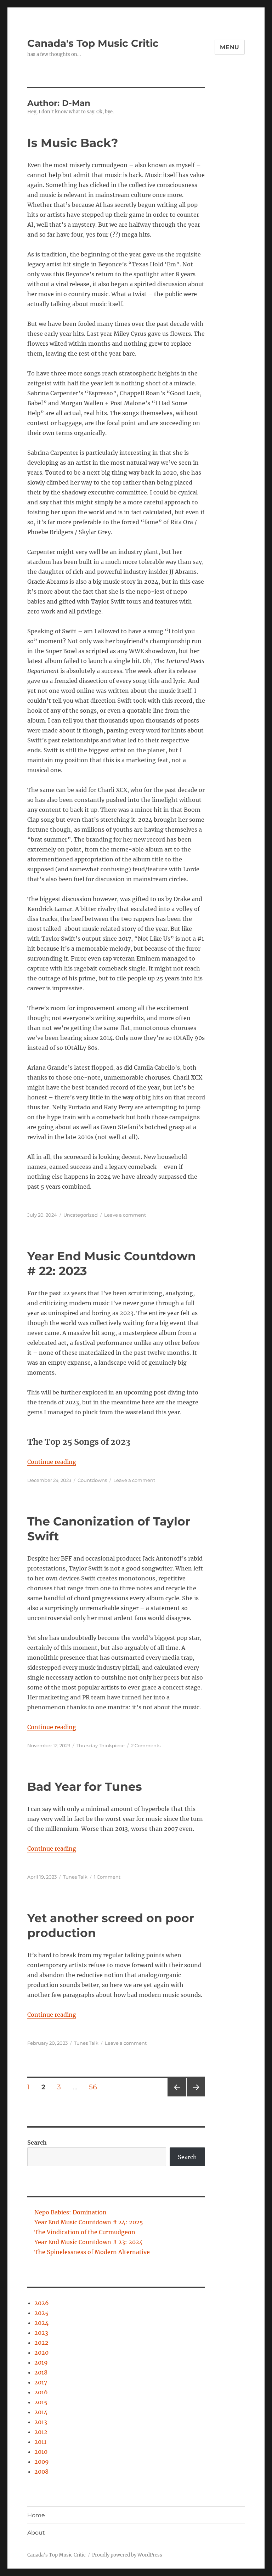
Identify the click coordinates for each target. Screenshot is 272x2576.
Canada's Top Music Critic (93, 43)
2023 (41, 2333)
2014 (41, 2412)
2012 (41, 2432)
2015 (41, 2402)
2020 (41, 2353)
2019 (41, 2362)
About (36, 2533)
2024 (41, 2323)
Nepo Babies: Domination (70, 2212)
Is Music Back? (73, 143)
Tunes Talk (75, 1877)
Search (37, 2142)
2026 (42, 2303)
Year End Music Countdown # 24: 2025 (89, 2222)
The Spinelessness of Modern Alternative (92, 2252)
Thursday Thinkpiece (101, 1745)
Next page (196, 2096)
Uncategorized (81, 1215)
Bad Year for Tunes (85, 1787)
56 (95, 2087)
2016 (41, 2392)
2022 (41, 2343)
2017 (41, 2382)
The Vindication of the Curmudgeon (85, 2232)
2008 (41, 2472)
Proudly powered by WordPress (127, 2555)
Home (36, 2515)
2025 (41, 2313)
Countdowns (92, 1480)
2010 (41, 2452)
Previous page (177, 2096)
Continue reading (52, 1462)
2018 (41, 2372)
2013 (41, 2422)
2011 (40, 2442)
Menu (230, 47)
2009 (42, 2462)
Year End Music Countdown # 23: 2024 (89, 2242)
